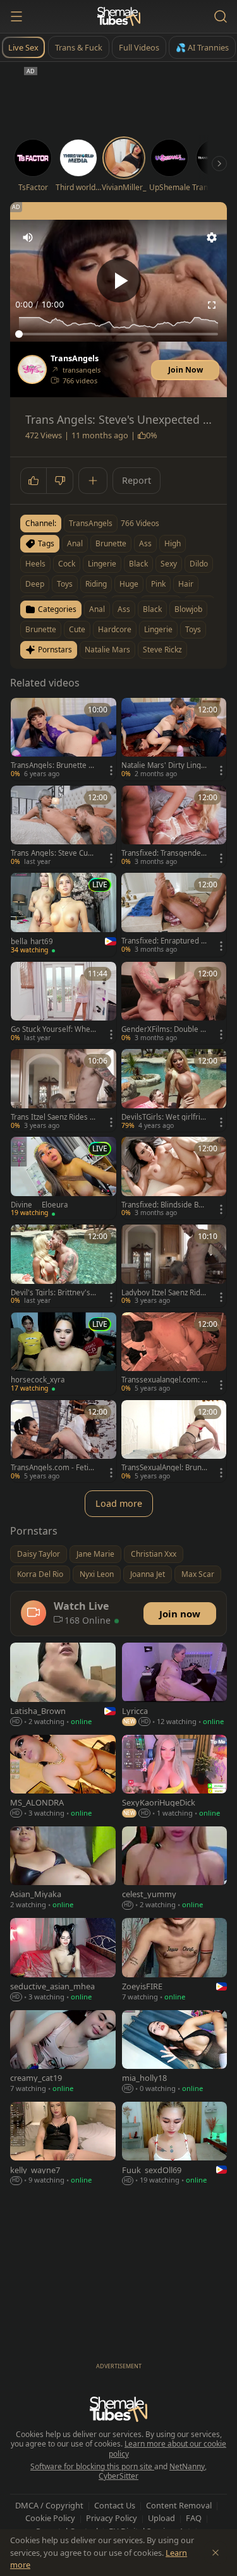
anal (75, 543)
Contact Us (115, 2505)
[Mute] (28, 237)
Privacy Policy (112, 2518)
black (138, 564)
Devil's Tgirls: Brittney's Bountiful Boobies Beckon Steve (54, 1293)
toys (65, 584)
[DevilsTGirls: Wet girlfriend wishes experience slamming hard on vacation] (174, 1090)
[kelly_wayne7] (63, 2144)
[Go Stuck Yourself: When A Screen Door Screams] (64, 1003)
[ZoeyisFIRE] (175, 1961)
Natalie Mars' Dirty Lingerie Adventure (163, 765)
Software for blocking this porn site (92, 2466)
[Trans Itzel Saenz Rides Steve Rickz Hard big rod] (64, 1090)
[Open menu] (16, 16)
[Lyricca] (175, 1685)
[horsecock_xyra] (64, 1354)
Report (137, 480)
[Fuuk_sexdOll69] (175, 2144)
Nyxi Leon (97, 1574)
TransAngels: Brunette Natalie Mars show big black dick (54, 765)
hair (186, 584)
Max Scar (198, 1574)
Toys (193, 629)
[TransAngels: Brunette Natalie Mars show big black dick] (64, 739)
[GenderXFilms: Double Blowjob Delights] (174, 1003)
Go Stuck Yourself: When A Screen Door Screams (53, 1029)
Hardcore (115, 629)
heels (35, 564)
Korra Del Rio (40, 1574)
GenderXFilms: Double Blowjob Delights (164, 1029)
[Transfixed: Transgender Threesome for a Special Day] (174, 827)
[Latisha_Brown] (63, 1685)
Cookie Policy (50, 2518)
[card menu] (111, 770)
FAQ (194, 2518)
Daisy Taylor (39, 1554)
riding (96, 584)
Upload (161, 2518)
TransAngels (75, 359)
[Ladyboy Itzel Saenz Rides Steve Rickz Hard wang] (174, 1266)
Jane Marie (95, 1554)
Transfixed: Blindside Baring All (164, 1205)
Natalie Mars (107, 650)
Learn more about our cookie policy (168, 2449)
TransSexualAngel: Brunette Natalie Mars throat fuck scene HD (164, 1468)
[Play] (119, 280)
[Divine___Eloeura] (64, 1178)
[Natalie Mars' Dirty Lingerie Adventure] (174, 739)
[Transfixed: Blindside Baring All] (174, 1178)
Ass (124, 609)
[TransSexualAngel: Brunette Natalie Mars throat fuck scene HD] (174, 1441)
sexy (169, 564)
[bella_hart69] (64, 914)
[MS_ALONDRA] (63, 1777)
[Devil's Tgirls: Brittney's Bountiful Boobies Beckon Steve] (64, 1266)
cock (67, 564)
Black (152, 609)
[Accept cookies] (216, 2553)
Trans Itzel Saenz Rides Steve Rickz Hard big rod (53, 1117)
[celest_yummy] (175, 1869)
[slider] (118, 334)
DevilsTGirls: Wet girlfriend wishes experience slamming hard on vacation (163, 1117)
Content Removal (179, 2505)
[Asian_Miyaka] (63, 1869)
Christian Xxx (154, 1554)
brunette (111, 543)
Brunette (41, 629)
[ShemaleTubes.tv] (119, 16)
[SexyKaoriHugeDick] (175, 1777)
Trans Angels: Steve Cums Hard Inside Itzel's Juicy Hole (54, 853)
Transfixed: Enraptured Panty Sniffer (163, 941)
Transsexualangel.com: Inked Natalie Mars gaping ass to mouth (163, 1380)
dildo (199, 564)
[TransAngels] (32, 369)
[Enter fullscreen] (212, 305)
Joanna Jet (148, 1574)
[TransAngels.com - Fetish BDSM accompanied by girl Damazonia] (64, 1441)
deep (35, 584)
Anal (97, 609)
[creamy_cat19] (63, 2053)
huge (129, 584)
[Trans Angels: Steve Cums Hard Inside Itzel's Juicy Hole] (64, 827)
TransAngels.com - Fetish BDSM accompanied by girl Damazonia (54, 1468)
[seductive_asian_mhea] (63, 1961)
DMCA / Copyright (49, 2505)
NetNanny (187, 2466)
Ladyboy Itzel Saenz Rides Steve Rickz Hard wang (163, 1293)
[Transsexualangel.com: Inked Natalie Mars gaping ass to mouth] (174, 1354)
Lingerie (158, 629)
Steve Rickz (162, 650)
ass (145, 543)
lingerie (102, 564)
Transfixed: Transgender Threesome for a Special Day (163, 853)
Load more (119, 1503)
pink (158, 584)
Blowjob (188, 609)
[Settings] (212, 237)
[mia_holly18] (175, 2053)
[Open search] (221, 16)
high (173, 543)
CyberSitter (118, 2476)
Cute (77, 629)
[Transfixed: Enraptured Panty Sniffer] (174, 914)
